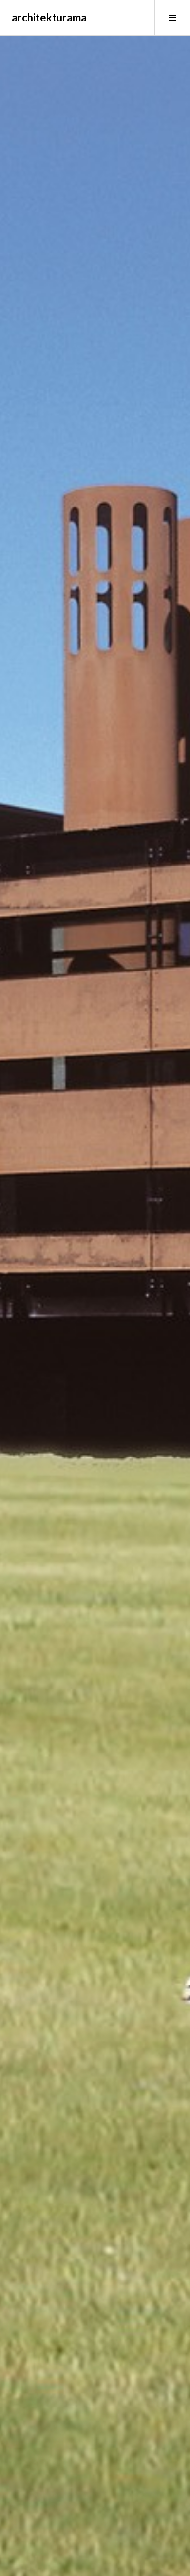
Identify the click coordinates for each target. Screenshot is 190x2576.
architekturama (49, 17)
